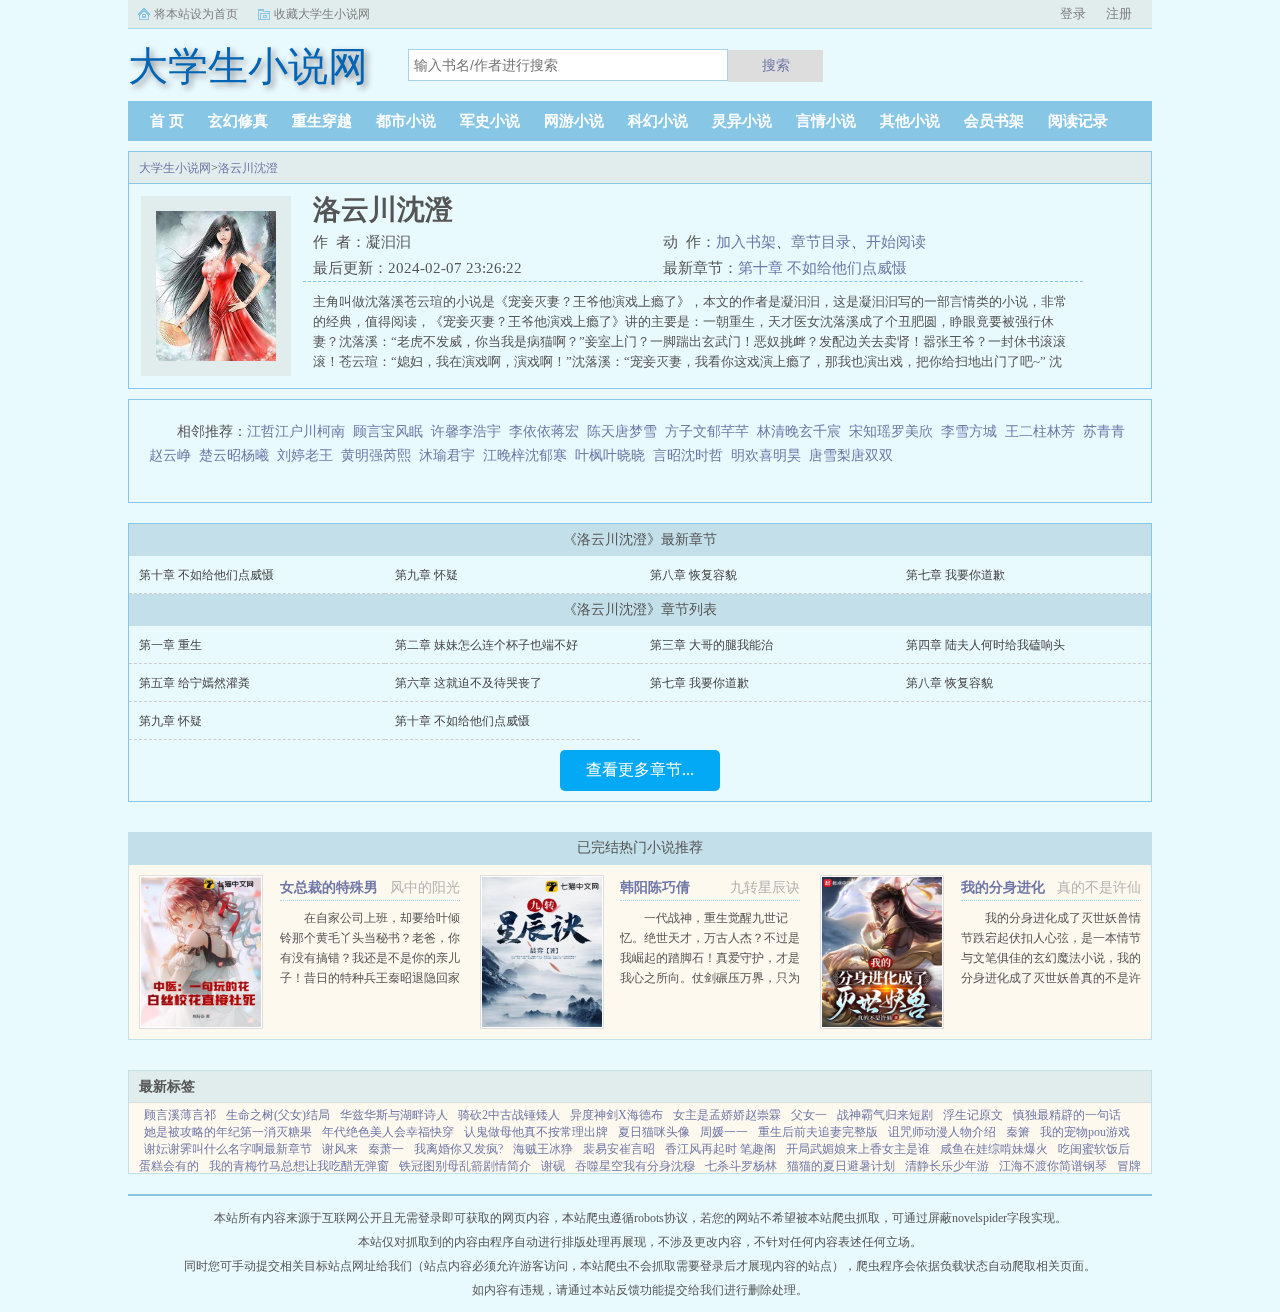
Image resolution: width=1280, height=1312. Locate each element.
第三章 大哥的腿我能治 (711, 645)
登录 (1073, 13)
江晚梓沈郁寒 (525, 455)
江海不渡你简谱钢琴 (1053, 1166)
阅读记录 (1078, 121)
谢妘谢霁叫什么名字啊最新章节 (228, 1149)
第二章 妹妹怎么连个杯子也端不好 (486, 645)
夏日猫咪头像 (654, 1132)
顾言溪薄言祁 (180, 1115)
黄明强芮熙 (376, 455)
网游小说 (574, 121)
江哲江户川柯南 (296, 431)
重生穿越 (322, 121)
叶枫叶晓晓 (610, 455)
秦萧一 (386, 1149)
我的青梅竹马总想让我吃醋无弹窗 (299, 1166)
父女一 (809, 1115)
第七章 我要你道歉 (955, 575)
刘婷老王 (305, 455)
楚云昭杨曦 (234, 455)
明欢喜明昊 (766, 455)
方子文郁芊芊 (707, 431)
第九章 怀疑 (426, 575)
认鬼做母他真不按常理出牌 (536, 1132)
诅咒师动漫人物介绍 (942, 1132)
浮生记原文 (973, 1115)
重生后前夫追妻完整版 (818, 1132)
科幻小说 (658, 121)
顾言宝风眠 (388, 431)
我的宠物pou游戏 (1085, 1132)
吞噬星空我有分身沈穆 (635, 1166)
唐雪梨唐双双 (851, 455)
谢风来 (340, 1149)
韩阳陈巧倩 (655, 887)
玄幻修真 (238, 121)
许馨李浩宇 (466, 431)
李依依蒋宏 (544, 431)
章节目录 (821, 242)
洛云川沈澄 (248, 168)
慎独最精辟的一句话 (1067, 1115)
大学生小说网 (175, 168)
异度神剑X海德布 (616, 1115)
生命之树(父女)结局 (278, 1115)
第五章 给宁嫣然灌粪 (194, 683)
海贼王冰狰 (543, 1149)
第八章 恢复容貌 (693, 575)
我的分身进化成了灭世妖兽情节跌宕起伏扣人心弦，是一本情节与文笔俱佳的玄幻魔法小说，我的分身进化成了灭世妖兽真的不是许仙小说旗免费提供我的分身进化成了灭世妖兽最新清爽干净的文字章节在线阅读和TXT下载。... (1051, 978)
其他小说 (910, 121)
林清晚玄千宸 (799, 431)
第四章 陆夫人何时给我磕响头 (985, 645)
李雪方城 (969, 431)
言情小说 (826, 121)
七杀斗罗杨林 (741, 1166)
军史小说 (490, 121)
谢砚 (553, 1166)
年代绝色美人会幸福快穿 (388, 1132)
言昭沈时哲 (688, 455)
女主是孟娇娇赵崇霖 (727, 1115)
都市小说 (406, 121)
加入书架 (746, 242)
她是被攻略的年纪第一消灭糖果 (228, 1132)
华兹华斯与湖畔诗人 (394, 1115)
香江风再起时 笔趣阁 (720, 1149)
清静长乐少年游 (947, 1166)
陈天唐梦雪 (622, 431)
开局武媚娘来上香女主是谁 (858, 1149)
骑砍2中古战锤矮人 (509, 1115)
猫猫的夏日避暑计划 (841, 1166)
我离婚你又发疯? (458, 1149)
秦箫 (1018, 1132)
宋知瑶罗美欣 (891, 431)
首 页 (167, 121)
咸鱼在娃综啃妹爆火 (994, 1149)
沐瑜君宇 (447, 455)
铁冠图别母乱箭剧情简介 (465, 1166)
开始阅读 (896, 242)
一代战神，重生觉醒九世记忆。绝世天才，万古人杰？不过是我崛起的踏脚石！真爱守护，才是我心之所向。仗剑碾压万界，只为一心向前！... (710, 958)
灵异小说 (742, 121)
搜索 (776, 65)
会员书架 (994, 121)
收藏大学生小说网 (322, 14)
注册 (1119, 13)
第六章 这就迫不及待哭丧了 (468, 683)
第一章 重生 (170, 645)
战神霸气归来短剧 (885, 1115)
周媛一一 (724, 1132)
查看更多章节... (640, 769)
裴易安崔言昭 (619, 1149)
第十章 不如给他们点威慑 (822, 268)
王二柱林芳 (1040, 431)
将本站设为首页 (196, 14)
